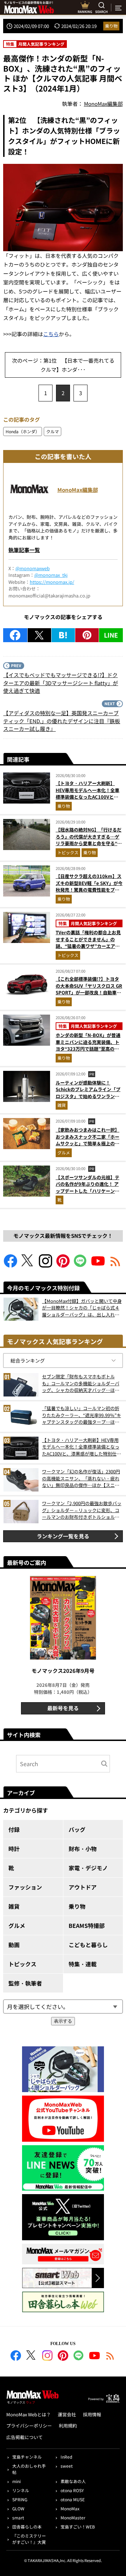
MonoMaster (73, 2517)
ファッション (25, 1887)
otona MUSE (73, 2499)
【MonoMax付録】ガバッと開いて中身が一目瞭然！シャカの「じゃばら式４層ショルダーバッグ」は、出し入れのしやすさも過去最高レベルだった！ (82, 1308)
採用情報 (92, 2414)
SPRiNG (20, 2499)
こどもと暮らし (88, 1945)
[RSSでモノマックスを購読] (110, 2357)
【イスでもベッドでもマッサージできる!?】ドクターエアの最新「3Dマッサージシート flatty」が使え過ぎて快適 (61, 683)
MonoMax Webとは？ (29, 2414)
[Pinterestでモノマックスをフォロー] (63, 1265)
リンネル (21, 2490)
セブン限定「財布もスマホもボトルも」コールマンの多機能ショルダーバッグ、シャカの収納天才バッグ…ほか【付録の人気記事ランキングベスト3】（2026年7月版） (82, 1383)
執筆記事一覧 (24, 550)
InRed (66, 2457)
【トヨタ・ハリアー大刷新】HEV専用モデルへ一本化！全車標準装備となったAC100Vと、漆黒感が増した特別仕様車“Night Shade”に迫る (87, 797)
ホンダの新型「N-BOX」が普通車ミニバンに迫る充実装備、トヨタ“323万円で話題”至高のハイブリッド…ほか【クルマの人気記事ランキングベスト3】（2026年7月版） (88, 1052)
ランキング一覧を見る (63, 1536)
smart (18, 2517)
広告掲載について (24, 2437)
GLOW (18, 2508)
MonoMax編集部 (78, 490)
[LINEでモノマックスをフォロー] (80, 1265)
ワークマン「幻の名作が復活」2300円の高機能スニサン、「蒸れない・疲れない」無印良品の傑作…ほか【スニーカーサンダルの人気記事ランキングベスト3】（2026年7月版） (81, 1478)
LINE (111, 635)
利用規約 (68, 2426)
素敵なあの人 (73, 2481)
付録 (14, 1829)
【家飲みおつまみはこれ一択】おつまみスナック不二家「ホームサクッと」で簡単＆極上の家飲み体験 (87, 1140)
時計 (14, 1849)
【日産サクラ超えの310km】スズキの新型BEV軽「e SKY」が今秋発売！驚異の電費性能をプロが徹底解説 (89, 886)
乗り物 (111, 26)
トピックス (68, 852)
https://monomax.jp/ (52, 582)
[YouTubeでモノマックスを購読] (98, 1265)
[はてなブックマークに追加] (63, 635)
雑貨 (62, 1105)
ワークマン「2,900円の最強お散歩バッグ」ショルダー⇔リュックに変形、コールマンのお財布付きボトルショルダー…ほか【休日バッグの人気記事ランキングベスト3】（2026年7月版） (82, 1510)
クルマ (52, 431)
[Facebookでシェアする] (15, 635)
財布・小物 (83, 1849)
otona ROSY (72, 2490)
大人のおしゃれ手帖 (29, 2469)
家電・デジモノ (88, 1868)
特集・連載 (83, 1964)
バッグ (77, 1829)
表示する (63, 2021)
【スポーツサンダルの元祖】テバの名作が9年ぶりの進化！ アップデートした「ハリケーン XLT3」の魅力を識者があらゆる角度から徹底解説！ (89, 1191)
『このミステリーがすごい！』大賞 (29, 2539)
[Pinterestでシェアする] (87, 635)
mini (16, 2481)
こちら (51, 334)
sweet (67, 2466)
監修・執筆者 (25, 1983)
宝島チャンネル (27, 2457)
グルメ (64, 1152)
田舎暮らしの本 (27, 2527)
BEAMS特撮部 (87, 1925)
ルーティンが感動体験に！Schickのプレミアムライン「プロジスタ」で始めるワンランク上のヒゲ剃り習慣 (88, 1093)
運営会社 (67, 2414)
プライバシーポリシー (29, 2426)
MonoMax (70, 2508)
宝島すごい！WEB (78, 2527)
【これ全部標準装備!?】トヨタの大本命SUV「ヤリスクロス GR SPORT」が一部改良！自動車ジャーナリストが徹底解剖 (89, 989)
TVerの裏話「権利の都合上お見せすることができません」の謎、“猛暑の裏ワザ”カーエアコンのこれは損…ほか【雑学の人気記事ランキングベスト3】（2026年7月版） (88, 949)
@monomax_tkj (51, 575)
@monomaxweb (33, 568)
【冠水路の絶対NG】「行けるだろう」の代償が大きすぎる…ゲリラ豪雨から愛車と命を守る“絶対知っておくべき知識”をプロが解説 (89, 843)
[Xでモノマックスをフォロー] (28, 1265)
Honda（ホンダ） (23, 431)
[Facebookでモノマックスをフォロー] (10, 1265)
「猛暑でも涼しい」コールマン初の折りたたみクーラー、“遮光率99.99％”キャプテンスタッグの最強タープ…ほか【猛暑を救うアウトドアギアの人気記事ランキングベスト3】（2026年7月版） (82, 1415)
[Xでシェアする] (39, 635)
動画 (14, 1945)
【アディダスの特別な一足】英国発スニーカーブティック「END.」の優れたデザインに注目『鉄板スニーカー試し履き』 (62, 721)
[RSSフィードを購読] (115, 1265)
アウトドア (83, 1887)
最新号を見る (63, 1708)
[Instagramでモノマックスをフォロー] (45, 1265)
